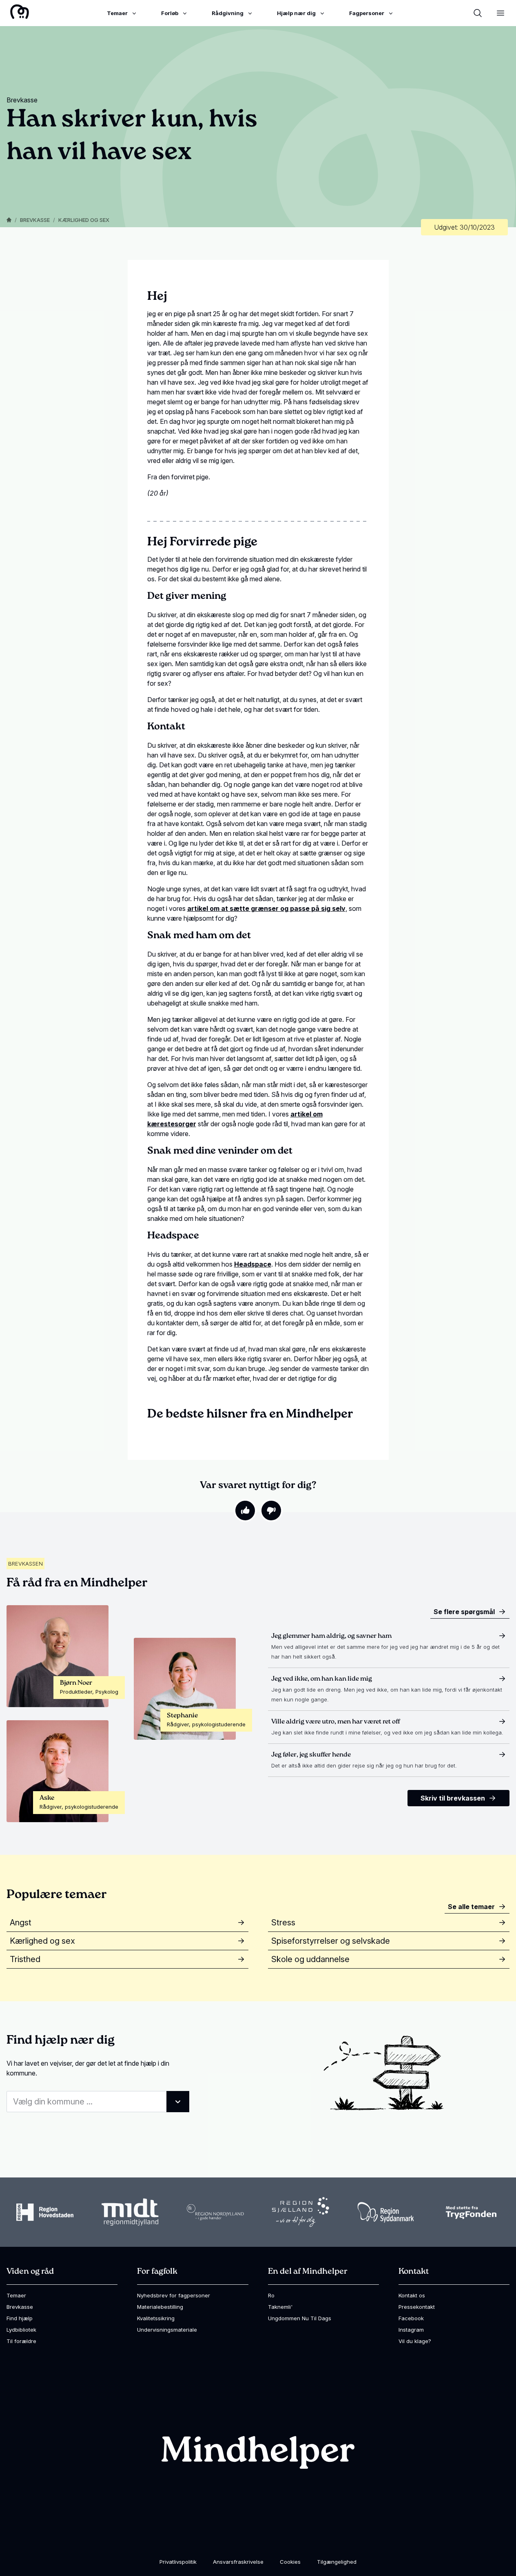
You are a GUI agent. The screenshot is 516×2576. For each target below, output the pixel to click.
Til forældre (21, 2341)
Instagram (411, 2330)
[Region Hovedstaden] (45, 2212)
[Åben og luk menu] (500, 13)
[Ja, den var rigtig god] (245, 1511)
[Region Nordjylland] (215, 2212)
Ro (271, 2295)
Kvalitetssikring (156, 2318)
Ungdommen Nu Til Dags (300, 2318)
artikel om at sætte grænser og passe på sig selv (266, 908)
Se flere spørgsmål (464, 1612)
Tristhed (25, 1959)
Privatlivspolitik (178, 2562)
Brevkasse (35, 220)
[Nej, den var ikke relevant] (271, 1511)
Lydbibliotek (21, 2330)
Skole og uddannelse (310, 1959)
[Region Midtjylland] (130, 2212)
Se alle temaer (471, 1907)
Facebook (411, 2318)
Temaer (16, 2295)
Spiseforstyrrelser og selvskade (331, 1941)
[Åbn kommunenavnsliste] (178, 2102)
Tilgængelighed (337, 2562)
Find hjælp (20, 2318)
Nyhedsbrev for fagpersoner (174, 2295)
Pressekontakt (417, 2307)
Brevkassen (25, 1564)
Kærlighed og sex (84, 220)
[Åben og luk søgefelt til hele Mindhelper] (478, 13)
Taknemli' (280, 2307)
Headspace (253, 1264)
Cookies (290, 2562)
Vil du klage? (415, 2341)
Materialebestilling (160, 2307)
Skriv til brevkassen (453, 1798)
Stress (283, 1923)
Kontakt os (412, 2295)
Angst (21, 1923)
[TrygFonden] (471, 2212)
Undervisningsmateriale (167, 2330)
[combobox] (98, 2102)
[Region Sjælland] (301, 2212)
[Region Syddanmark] (386, 2212)
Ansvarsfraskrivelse (238, 2562)
